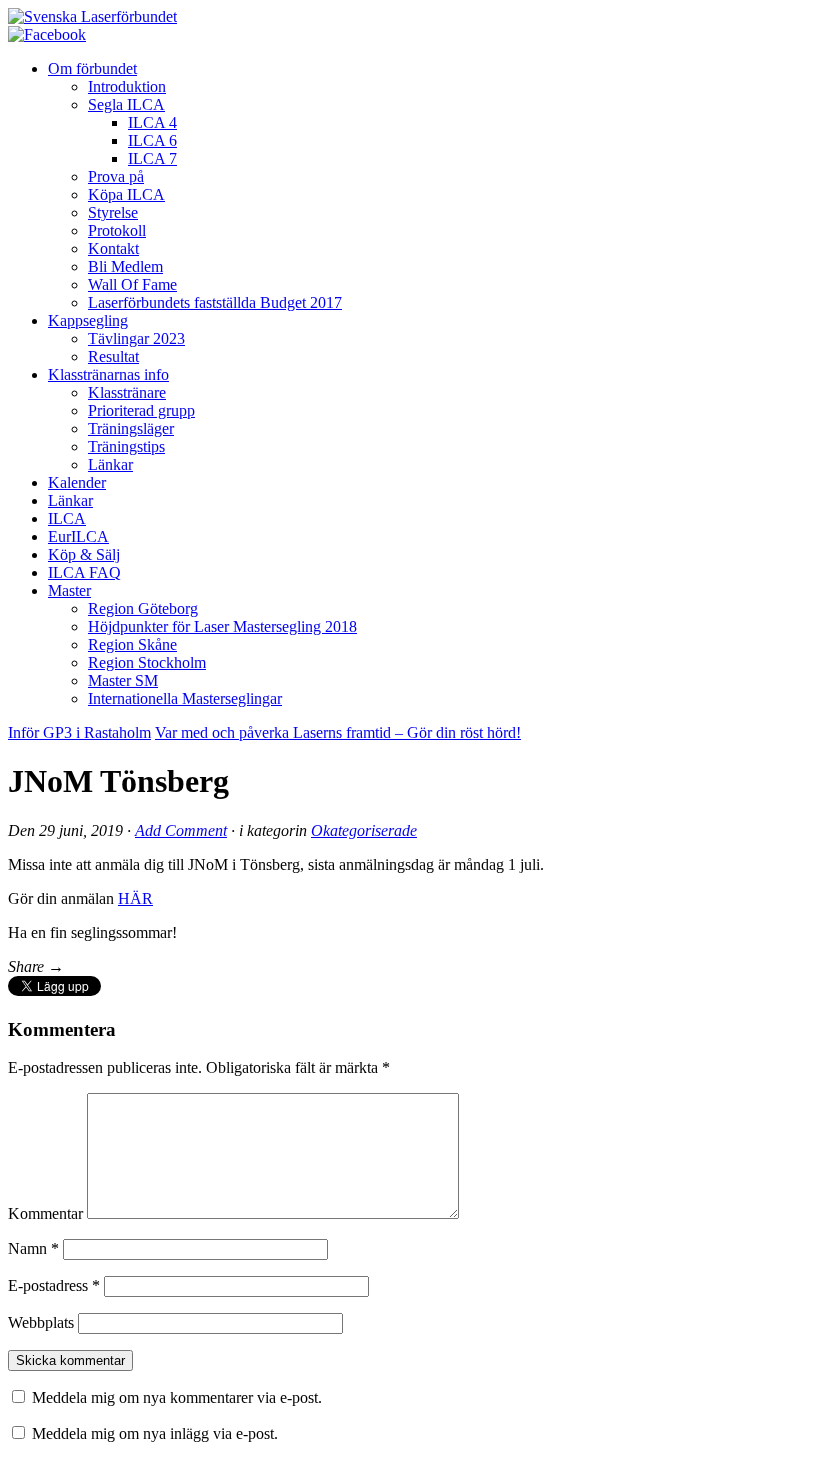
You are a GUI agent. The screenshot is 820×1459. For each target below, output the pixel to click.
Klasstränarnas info (108, 374)
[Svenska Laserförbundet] (92, 16)
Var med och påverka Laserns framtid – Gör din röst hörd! (338, 732)
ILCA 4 (152, 122)
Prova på (116, 176)
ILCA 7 (152, 158)
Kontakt (113, 248)
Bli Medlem (125, 266)
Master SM (123, 680)
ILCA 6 (152, 140)
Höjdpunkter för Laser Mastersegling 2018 (222, 626)
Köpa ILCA (126, 194)
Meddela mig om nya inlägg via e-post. (155, 1433)
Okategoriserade (364, 830)
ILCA (67, 518)
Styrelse (113, 212)
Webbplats (41, 1322)
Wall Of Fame (132, 284)
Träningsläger (131, 428)
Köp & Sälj (84, 554)
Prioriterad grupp (141, 410)
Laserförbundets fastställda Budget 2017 (215, 302)
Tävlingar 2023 (136, 338)
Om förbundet (92, 68)
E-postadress (54, 1285)
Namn (33, 1248)
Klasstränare (127, 392)
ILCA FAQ (84, 572)
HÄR (135, 898)
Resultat (113, 356)
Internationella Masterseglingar (185, 698)
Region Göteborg (143, 608)
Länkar (110, 464)
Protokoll (117, 230)
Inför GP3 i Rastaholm (79, 732)
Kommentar (45, 1213)
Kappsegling (88, 320)
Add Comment (181, 830)
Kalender (77, 482)
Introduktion (127, 86)
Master (69, 590)
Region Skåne (132, 644)
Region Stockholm (147, 662)
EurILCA (78, 536)
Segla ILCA (126, 104)
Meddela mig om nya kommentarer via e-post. (177, 1397)
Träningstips (126, 446)
